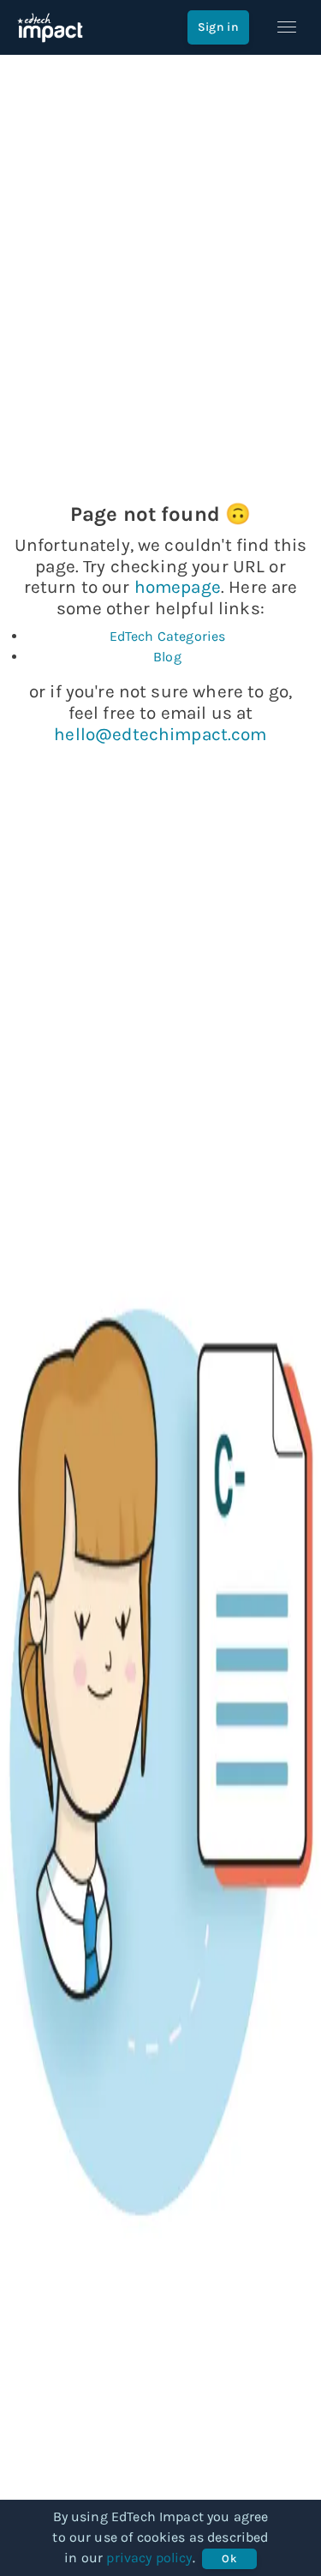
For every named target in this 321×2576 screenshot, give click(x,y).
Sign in (218, 27)
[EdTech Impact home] (50, 27)
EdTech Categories (168, 636)
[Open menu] (287, 27)
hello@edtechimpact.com (160, 734)
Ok (229, 2558)
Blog (167, 657)
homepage (178, 587)
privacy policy (149, 2558)
